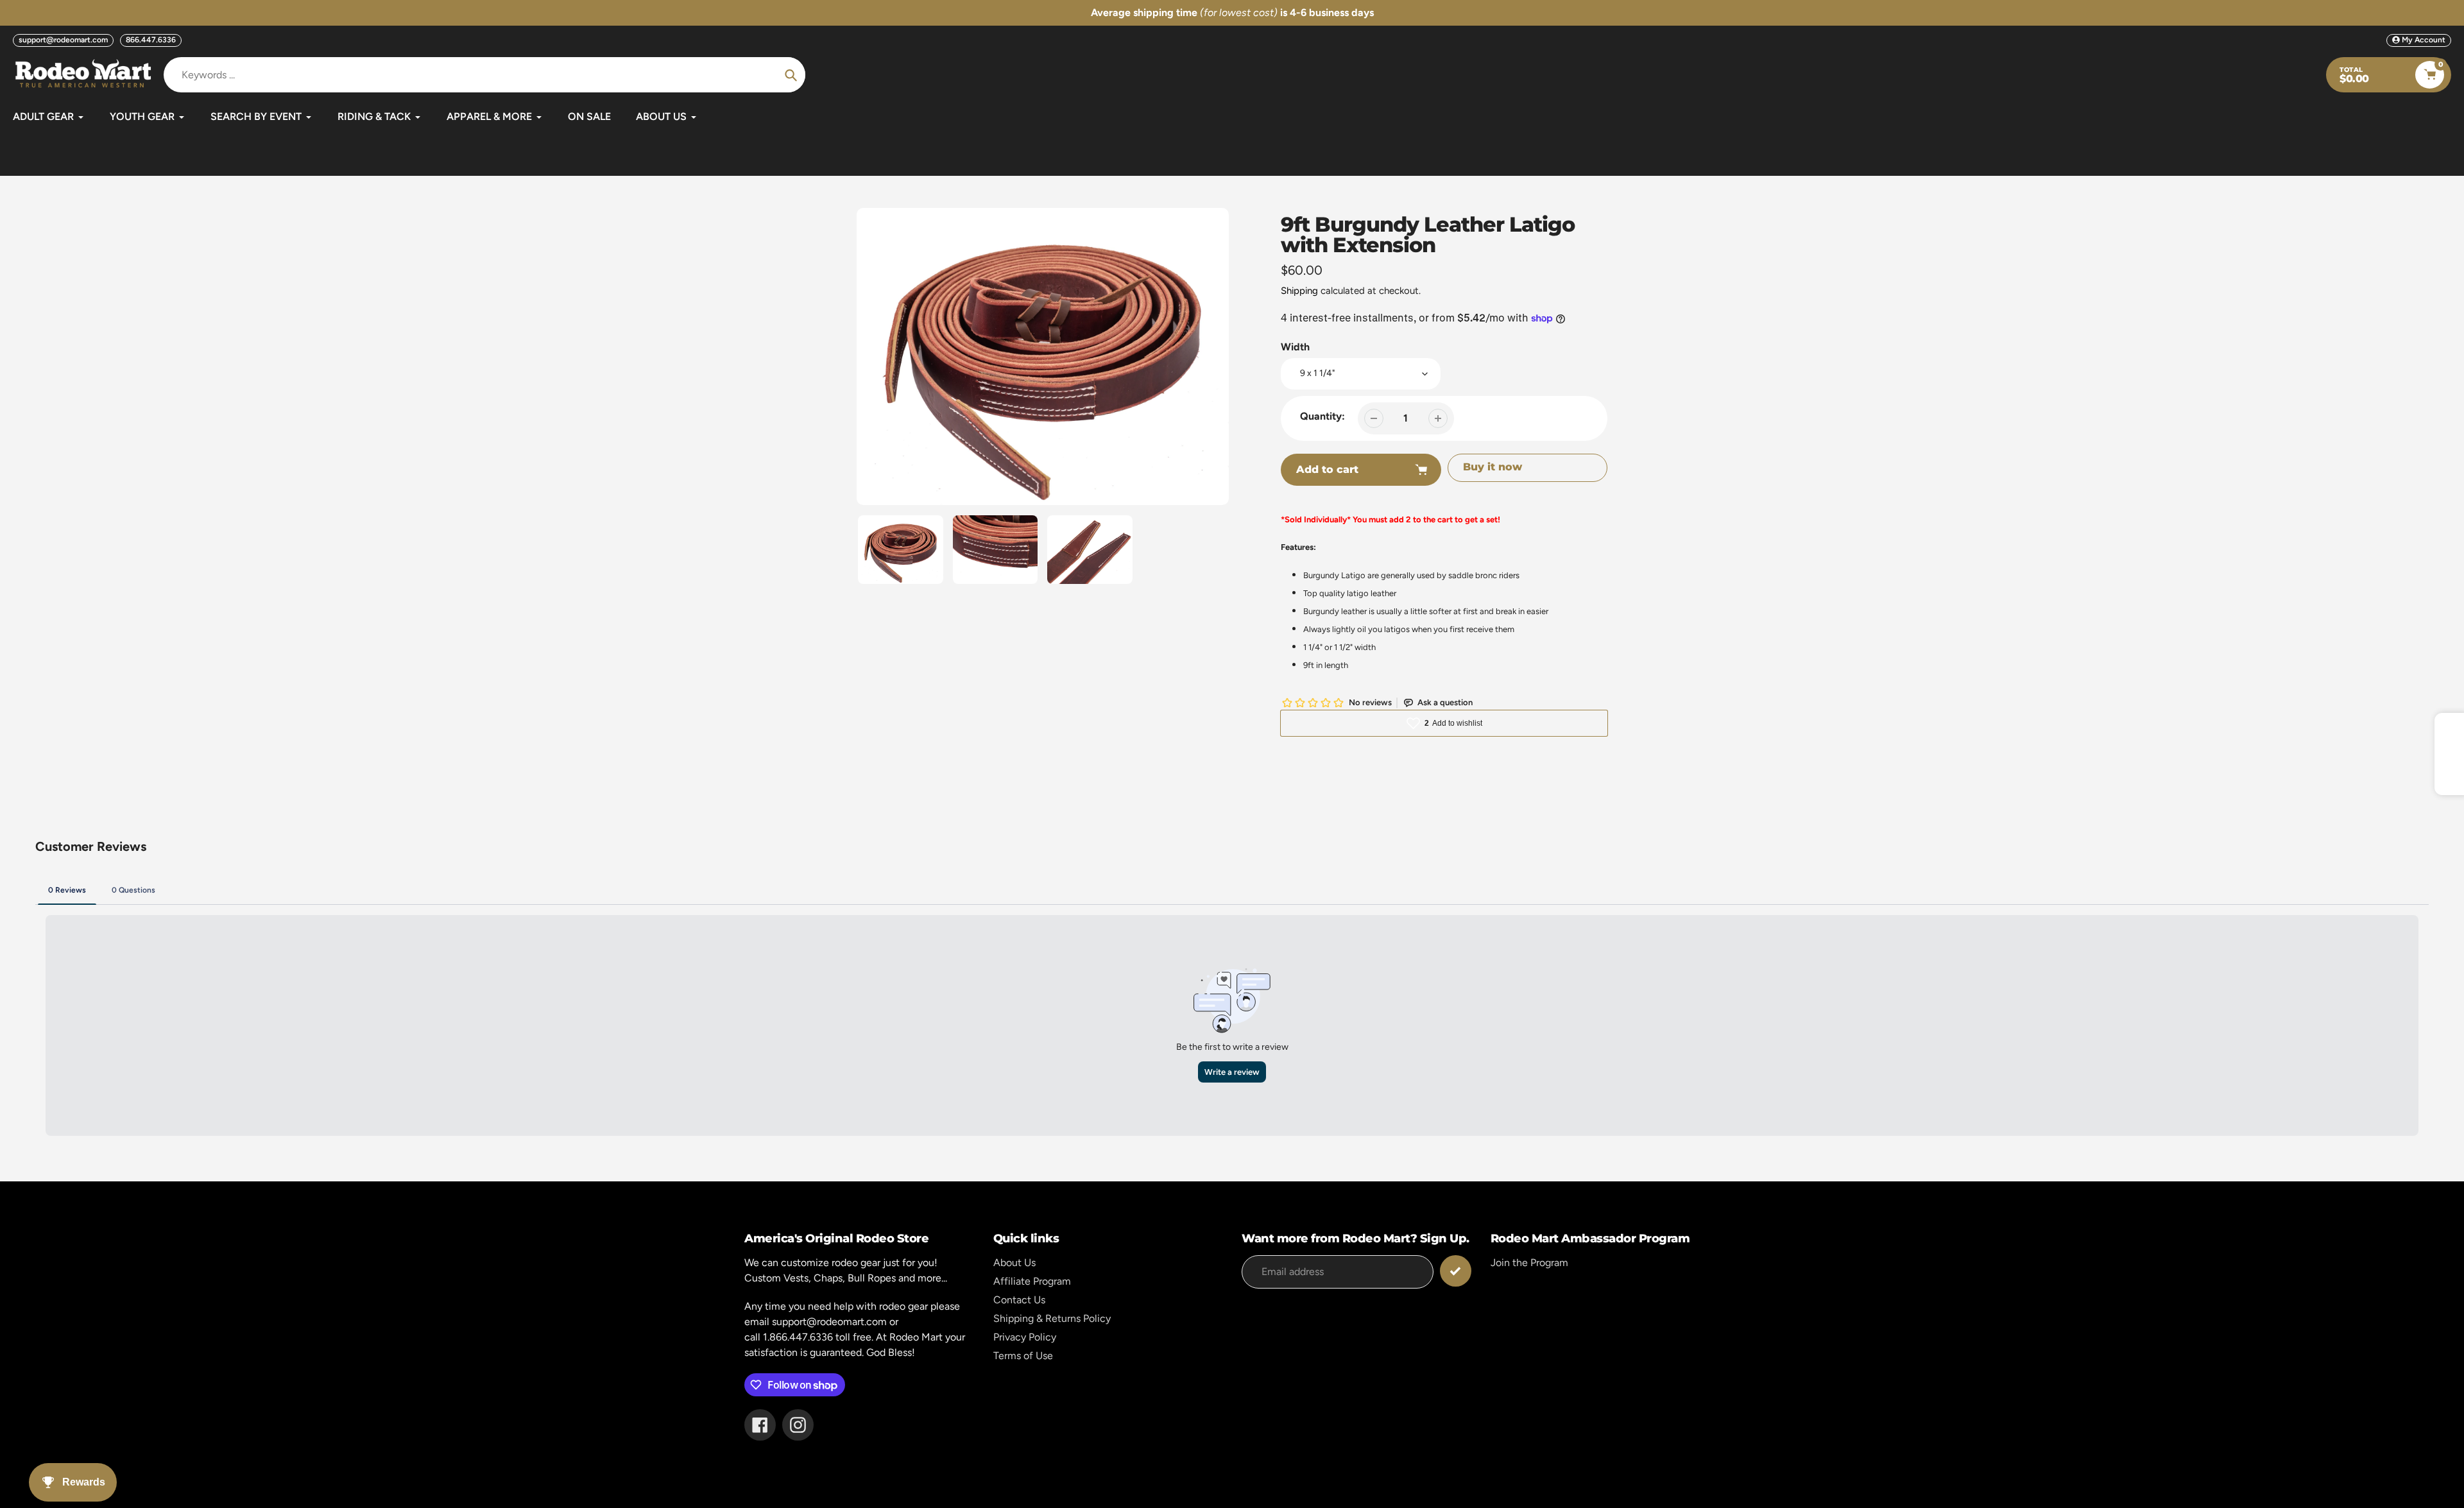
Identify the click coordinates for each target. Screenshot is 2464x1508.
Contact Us (1019, 1300)
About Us (1014, 1263)
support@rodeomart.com (63, 40)
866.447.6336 (151, 40)
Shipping (1299, 291)
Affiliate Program (1032, 1281)
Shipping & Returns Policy (1052, 1318)
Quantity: (1322, 416)
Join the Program (1529, 1263)
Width (1295, 347)
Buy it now (1493, 467)
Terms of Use (1023, 1356)
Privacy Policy (1025, 1337)
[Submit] (1456, 1271)
